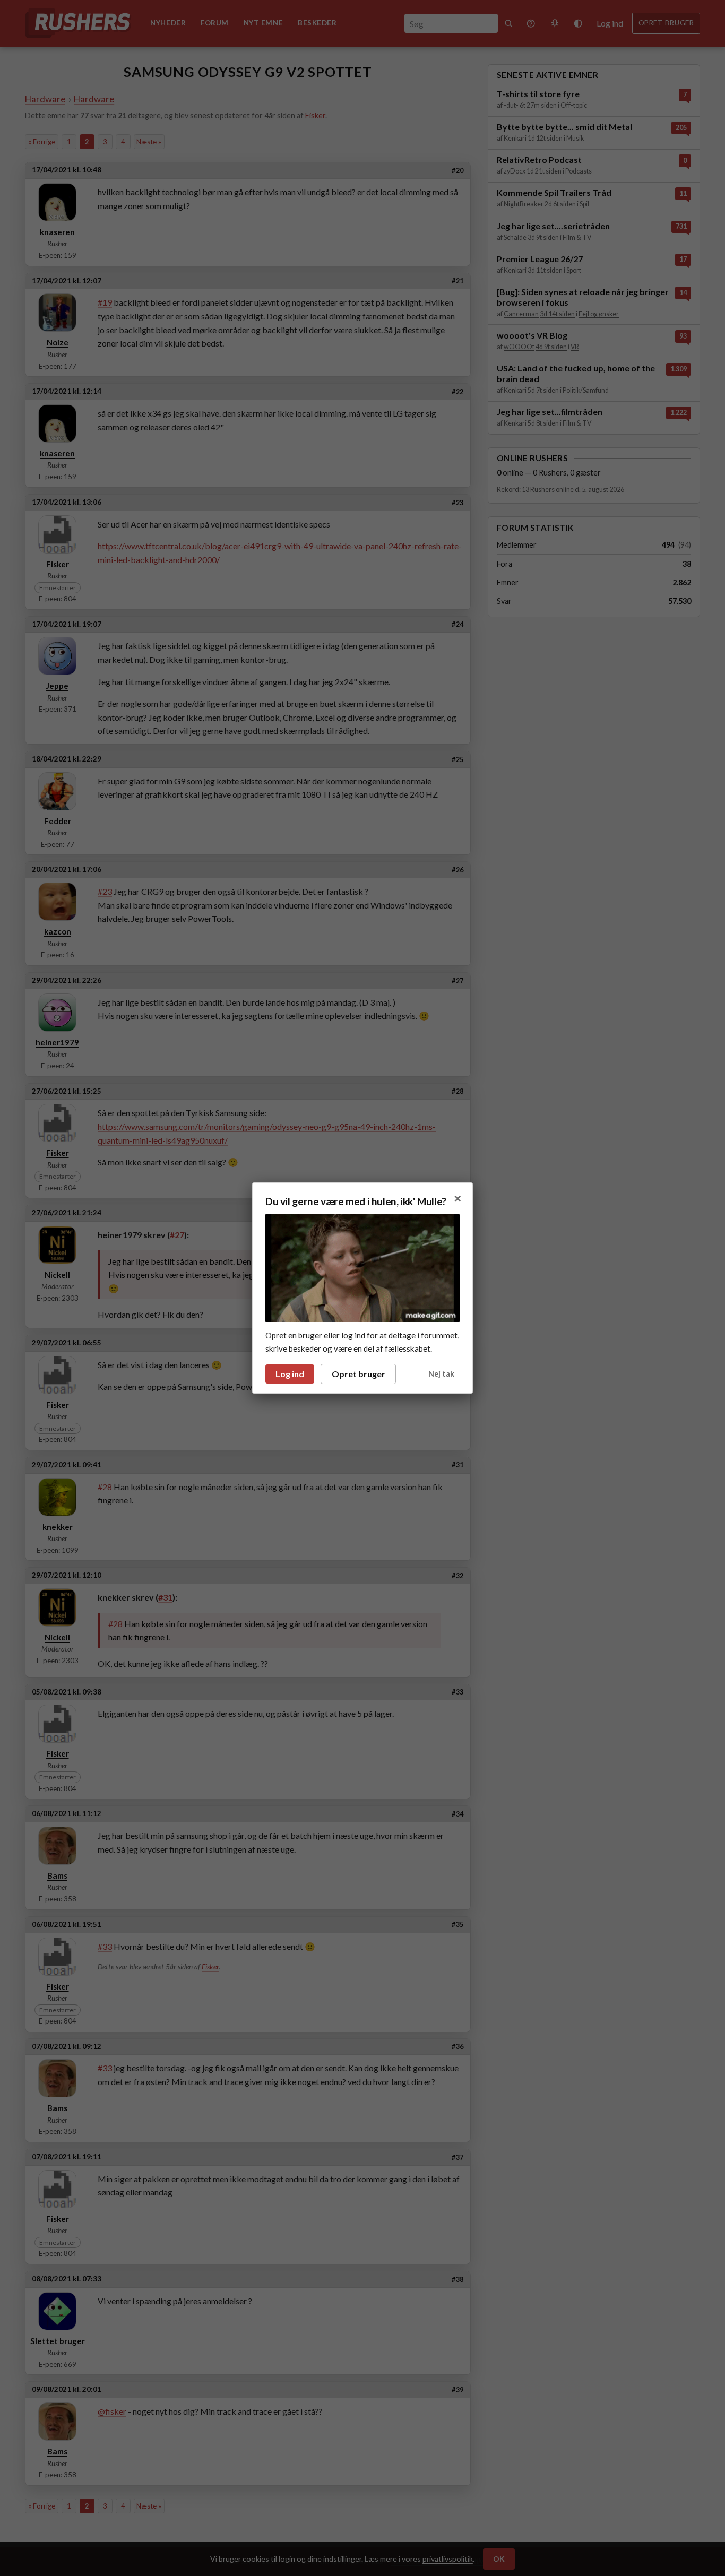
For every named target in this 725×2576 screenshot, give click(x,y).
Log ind (290, 1374)
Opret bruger (359, 1374)
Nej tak (441, 1374)
